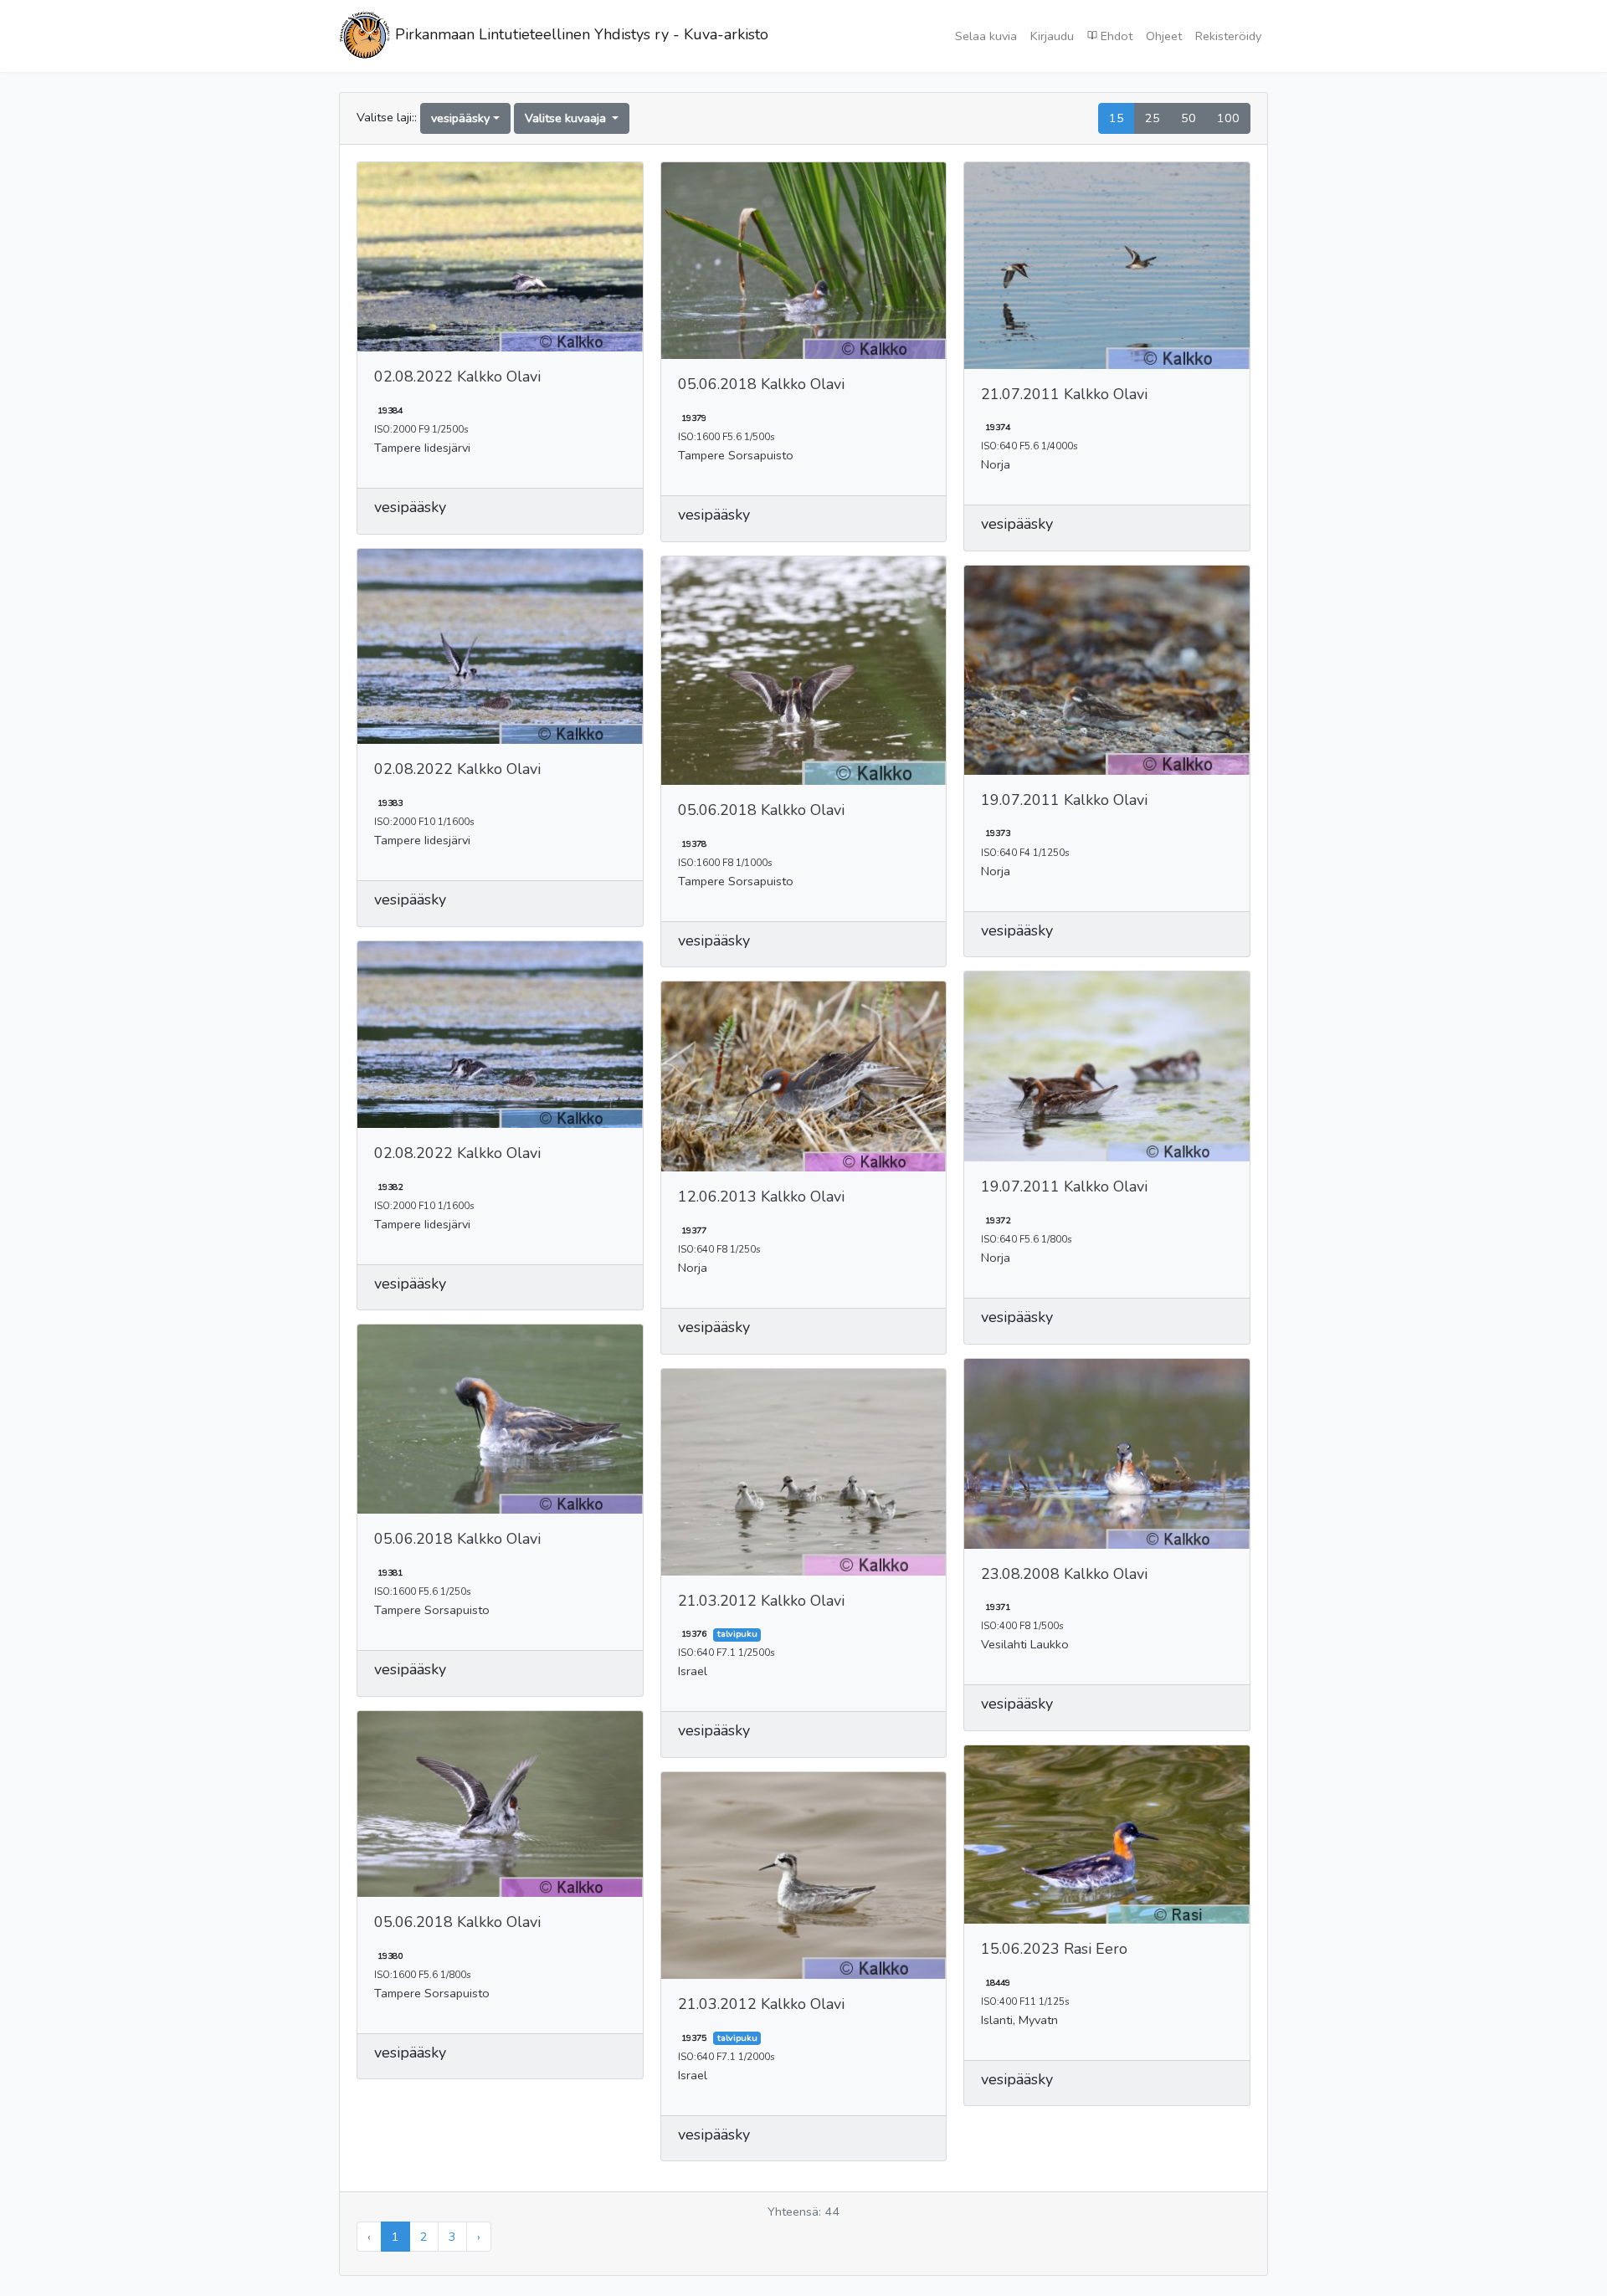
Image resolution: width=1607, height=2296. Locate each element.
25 (1153, 118)
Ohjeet (1164, 36)
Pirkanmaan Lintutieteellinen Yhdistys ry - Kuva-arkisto (580, 34)
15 (1117, 118)
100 (1228, 118)
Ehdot (1115, 36)
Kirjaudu (1052, 36)
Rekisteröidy (1228, 36)
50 (1189, 118)
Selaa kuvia (986, 36)
